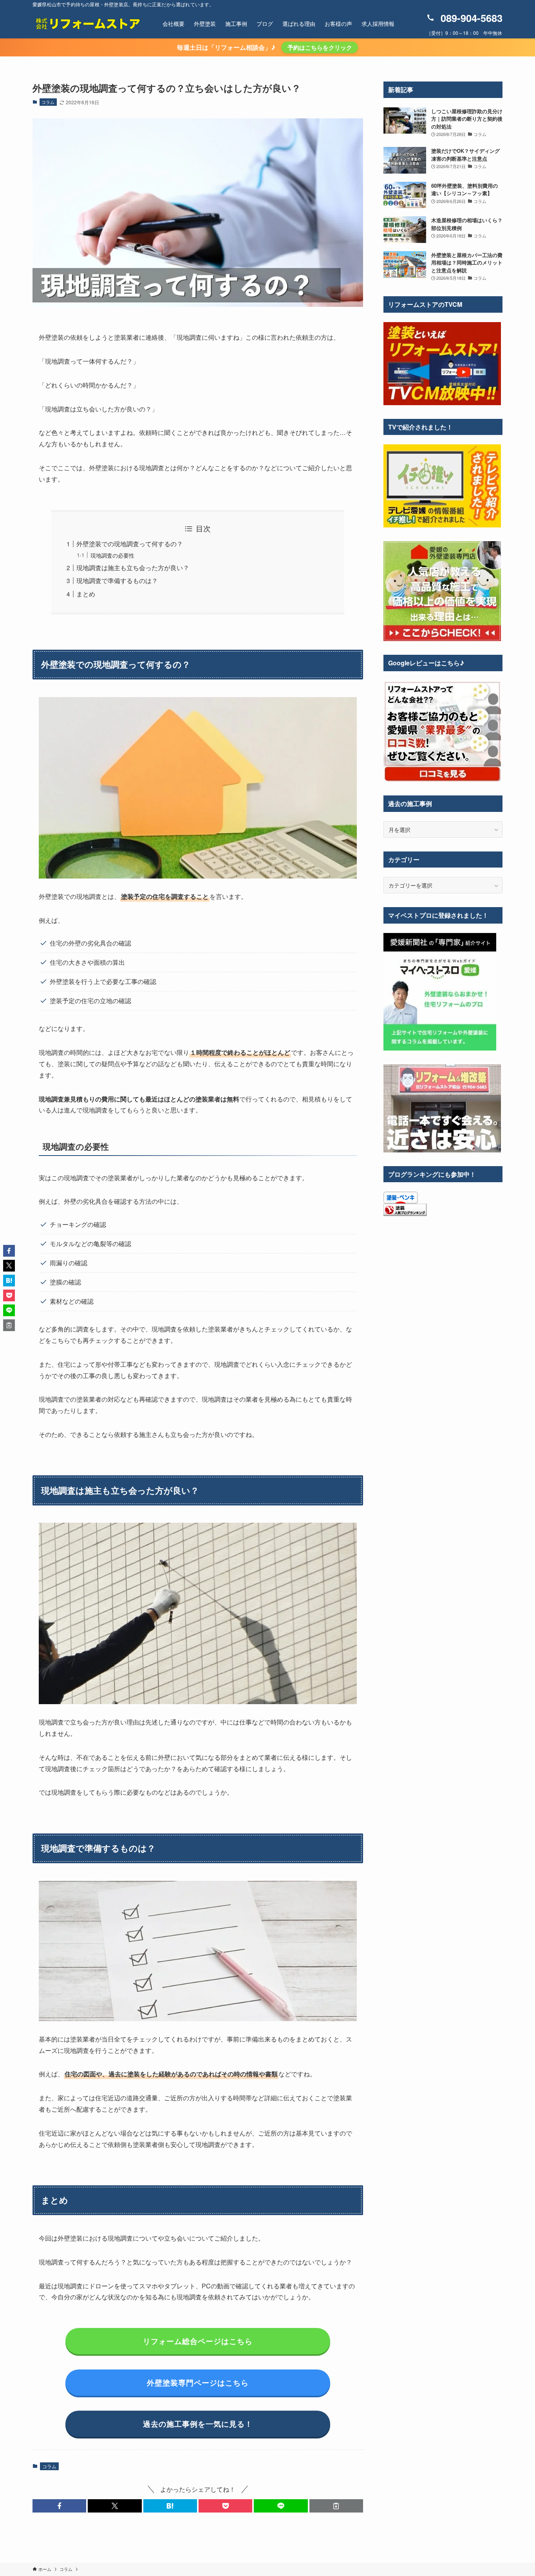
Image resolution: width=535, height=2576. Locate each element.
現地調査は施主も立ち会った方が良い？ (133, 568)
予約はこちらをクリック (320, 47)
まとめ (86, 594)
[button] (59, 2506)
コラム (48, 102)
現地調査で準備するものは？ (117, 581)
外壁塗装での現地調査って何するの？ (130, 544)
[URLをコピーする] (336, 2506)
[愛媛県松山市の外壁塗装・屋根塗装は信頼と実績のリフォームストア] (87, 24)
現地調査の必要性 (112, 555)
